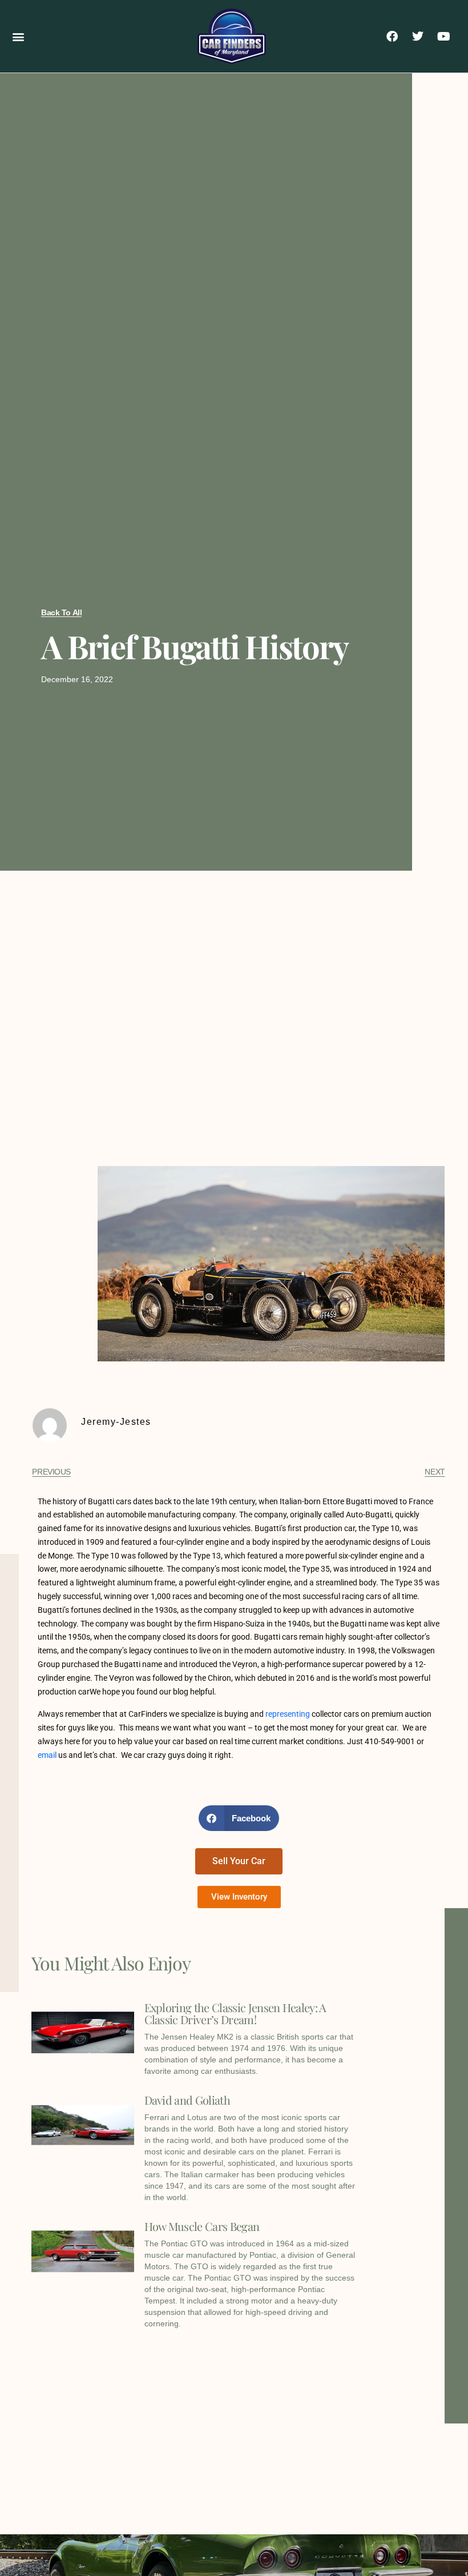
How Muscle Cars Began (202, 2226)
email (47, 1755)
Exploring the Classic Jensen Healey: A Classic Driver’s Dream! (235, 2013)
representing (288, 1714)
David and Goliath (187, 2100)
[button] (18, 36)
